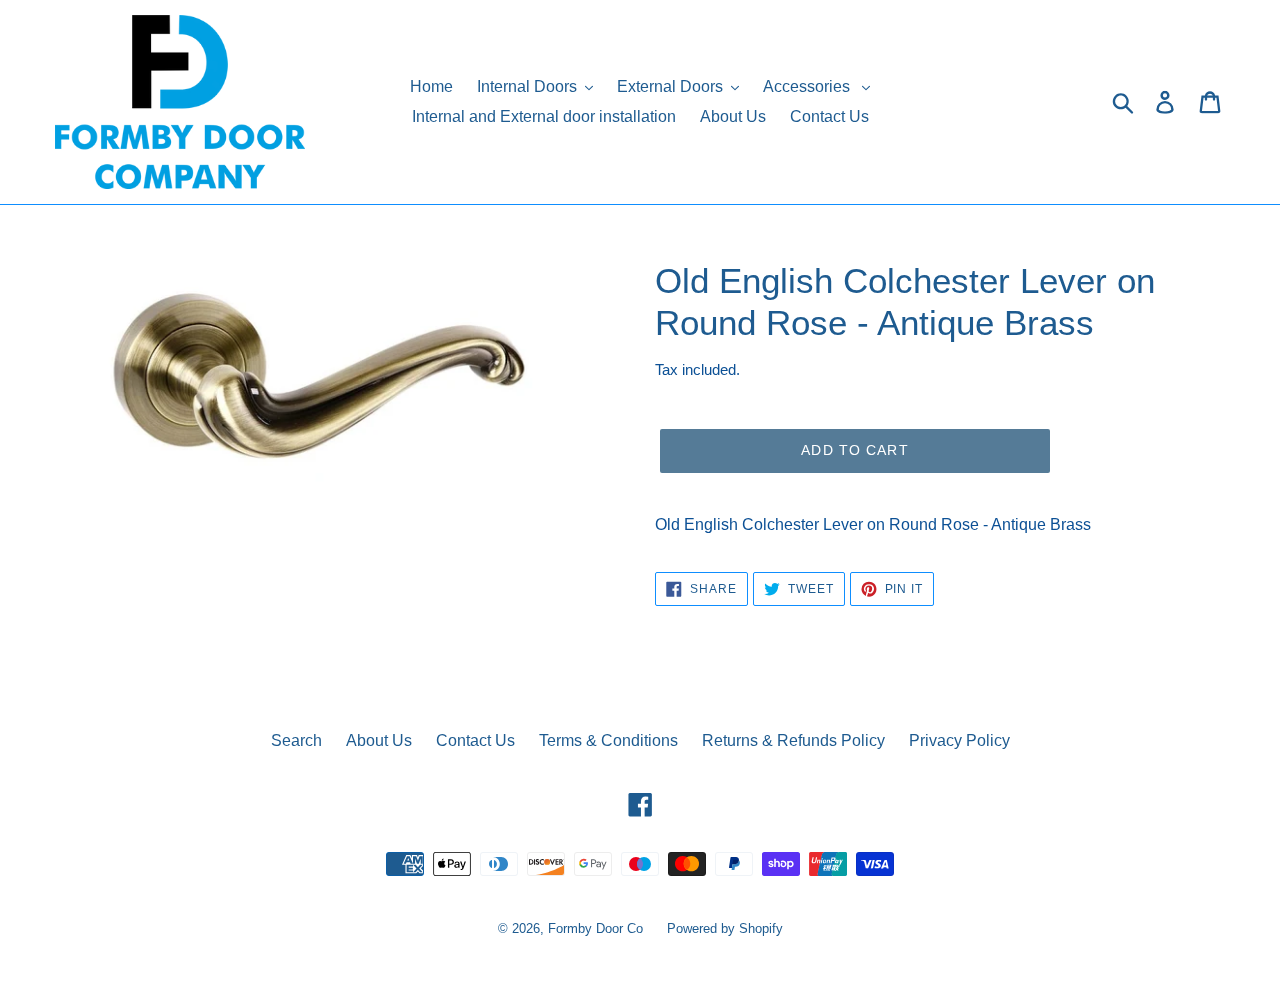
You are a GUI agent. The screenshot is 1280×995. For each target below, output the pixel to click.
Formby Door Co (597, 928)
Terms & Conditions (608, 740)
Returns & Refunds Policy (793, 740)
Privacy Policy (959, 740)
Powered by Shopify (725, 928)
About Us (379, 740)
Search (296, 740)
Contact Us (475, 740)
